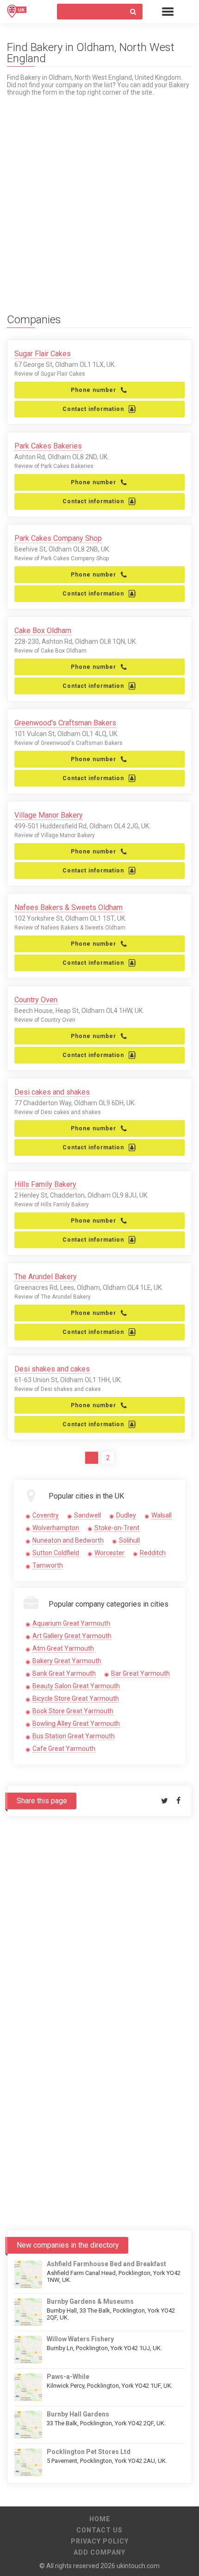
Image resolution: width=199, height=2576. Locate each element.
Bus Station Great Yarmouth (74, 1736)
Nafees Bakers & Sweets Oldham (68, 907)
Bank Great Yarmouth (64, 1673)
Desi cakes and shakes (52, 1092)
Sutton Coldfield (56, 1553)
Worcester (109, 1553)
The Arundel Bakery (46, 1277)
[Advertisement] (99, 196)
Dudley (126, 1515)
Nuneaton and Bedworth (68, 1540)
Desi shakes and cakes (52, 1369)
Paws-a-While (68, 2377)
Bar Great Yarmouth (140, 1673)
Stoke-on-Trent (117, 1528)
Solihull (129, 1540)
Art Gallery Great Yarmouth (72, 1636)
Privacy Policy (100, 2541)
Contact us (99, 2530)
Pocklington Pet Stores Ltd (89, 2452)
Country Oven (36, 1000)
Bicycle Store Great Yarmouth (76, 1698)
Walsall (162, 1515)
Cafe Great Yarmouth (64, 1749)
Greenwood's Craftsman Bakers (65, 723)
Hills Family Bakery (45, 1184)
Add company (99, 2552)
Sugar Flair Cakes (43, 354)
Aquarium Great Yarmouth (71, 1623)
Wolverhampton (56, 1528)
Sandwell (87, 1515)
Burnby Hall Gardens (78, 2414)
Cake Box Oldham (43, 631)
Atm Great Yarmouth (63, 1648)
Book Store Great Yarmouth (73, 1711)
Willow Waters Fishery (80, 2339)
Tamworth (48, 1565)
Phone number (93, 390)
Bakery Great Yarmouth (67, 1661)
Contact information (93, 409)
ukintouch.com (138, 2566)
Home (100, 2519)
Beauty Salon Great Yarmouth (76, 1686)
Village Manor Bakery (49, 815)
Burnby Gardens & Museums (90, 2301)
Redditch (153, 1553)
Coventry (46, 1515)
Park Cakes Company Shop (58, 538)
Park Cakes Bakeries (48, 446)
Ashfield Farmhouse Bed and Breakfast (106, 2264)
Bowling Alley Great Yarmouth (76, 1724)
